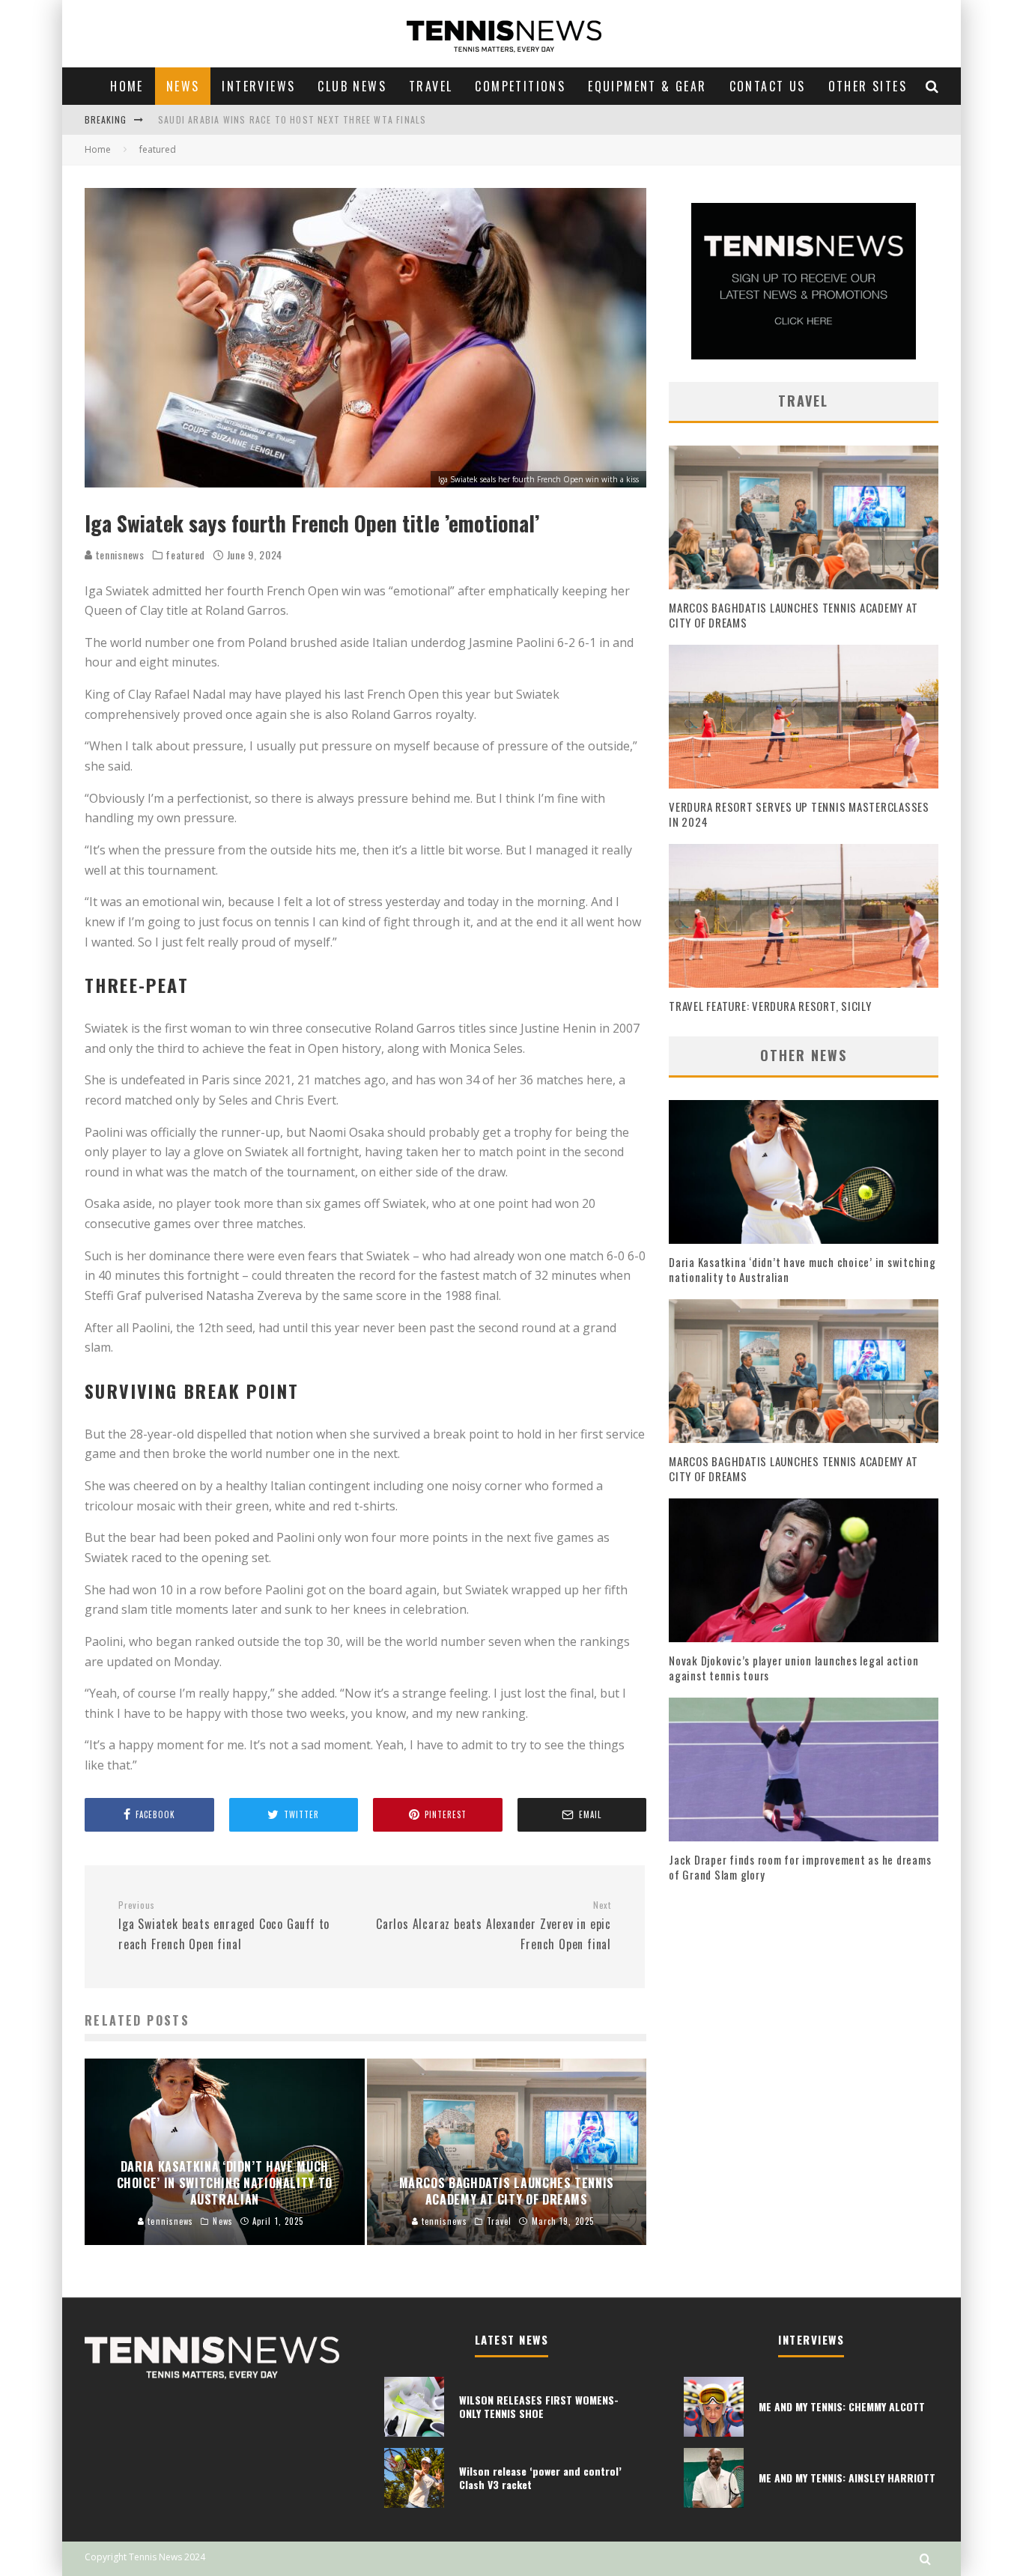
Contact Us (768, 86)
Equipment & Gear (647, 86)
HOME (127, 86)
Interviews (258, 86)
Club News (352, 86)
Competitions (520, 86)
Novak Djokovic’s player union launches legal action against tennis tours (793, 1668)
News (183, 86)
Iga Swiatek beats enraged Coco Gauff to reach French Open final (224, 1926)
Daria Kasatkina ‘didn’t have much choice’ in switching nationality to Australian (802, 1269)
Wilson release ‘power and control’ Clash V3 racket (540, 2478)
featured (185, 555)
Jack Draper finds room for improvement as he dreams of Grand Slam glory (800, 1867)
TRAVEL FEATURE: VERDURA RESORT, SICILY (770, 1006)
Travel (431, 86)
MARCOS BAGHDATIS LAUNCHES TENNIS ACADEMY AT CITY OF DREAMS (793, 615)
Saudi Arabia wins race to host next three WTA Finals (292, 119)
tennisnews (119, 555)
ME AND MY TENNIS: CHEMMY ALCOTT (842, 2406)
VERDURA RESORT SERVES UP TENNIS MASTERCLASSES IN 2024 (799, 814)
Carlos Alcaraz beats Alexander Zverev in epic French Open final (494, 1926)
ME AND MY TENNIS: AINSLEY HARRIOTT (847, 2478)
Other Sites (868, 86)
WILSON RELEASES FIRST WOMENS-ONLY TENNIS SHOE (539, 2406)
